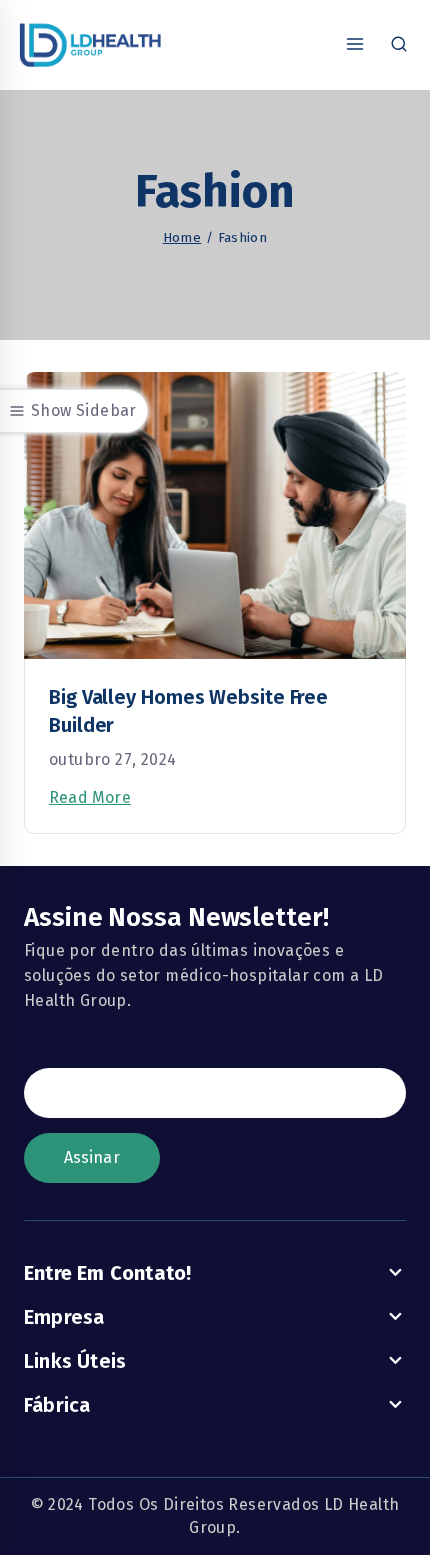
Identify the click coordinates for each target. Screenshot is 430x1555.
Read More (90, 797)
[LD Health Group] (90, 44)
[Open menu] (354, 45)
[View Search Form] (399, 45)
